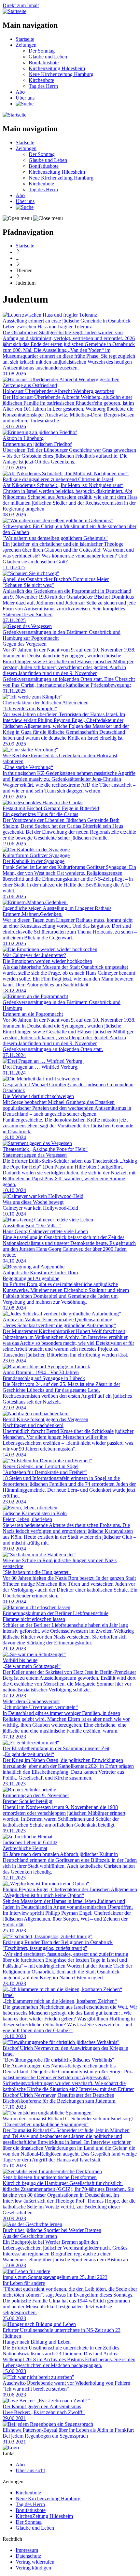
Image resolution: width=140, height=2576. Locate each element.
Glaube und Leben (48, 57)
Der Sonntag (42, 51)
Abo (20, 92)
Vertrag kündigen (33, 2568)
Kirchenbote (41, 80)
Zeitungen (26, 45)
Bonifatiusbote (44, 63)
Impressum (27, 2550)
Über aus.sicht (30, 2470)
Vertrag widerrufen (35, 2562)
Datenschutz (28, 2556)
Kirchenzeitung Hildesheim (57, 68)
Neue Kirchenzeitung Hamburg (61, 74)
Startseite (25, 39)
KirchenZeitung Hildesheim (44, 2516)
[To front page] (11, 2448)
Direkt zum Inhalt (21, 5)
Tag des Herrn (43, 86)
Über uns (25, 98)
